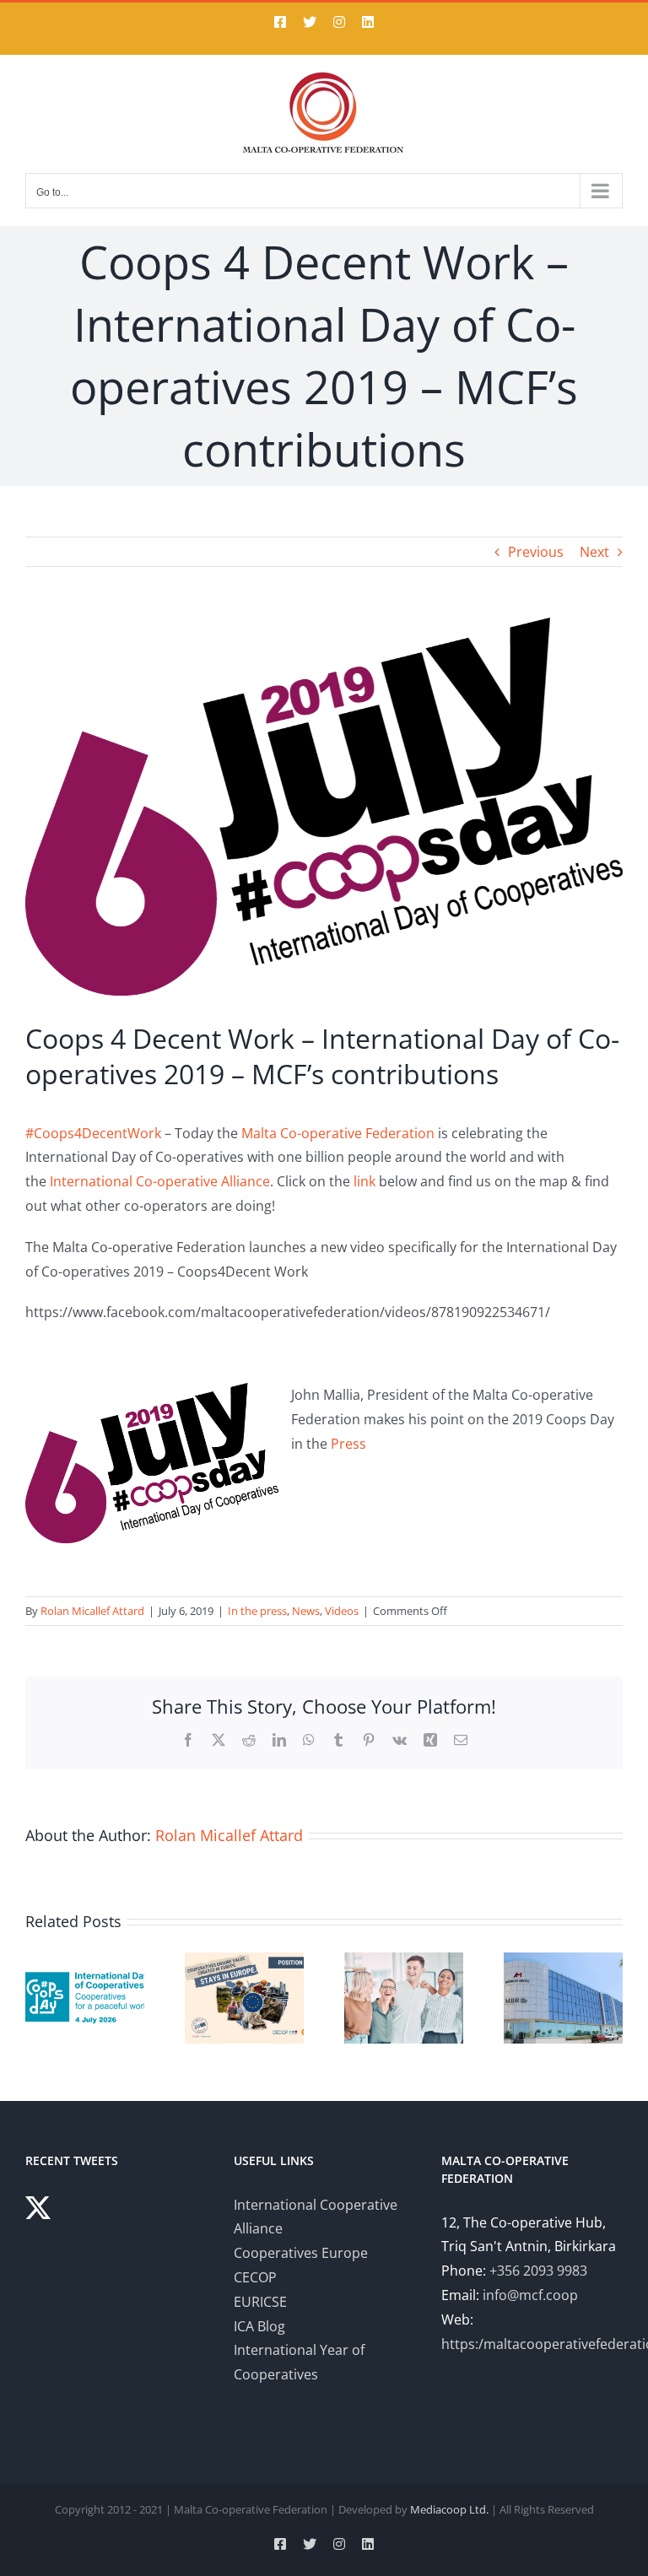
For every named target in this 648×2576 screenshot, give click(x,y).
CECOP (255, 2277)
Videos (342, 1611)
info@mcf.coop (530, 2295)
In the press (257, 1611)
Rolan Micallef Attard (92, 1611)
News (306, 1611)
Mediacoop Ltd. (449, 2509)
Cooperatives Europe (301, 2253)
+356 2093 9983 (538, 2271)
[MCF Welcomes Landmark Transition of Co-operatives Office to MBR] (563, 1962)
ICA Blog (259, 2326)
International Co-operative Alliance (160, 1181)
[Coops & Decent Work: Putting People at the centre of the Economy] (404, 1962)
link (364, 1181)
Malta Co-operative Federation (338, 1133)
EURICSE (260, 2302)
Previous (536, 552)
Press (348, 1444)
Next (594, 552)
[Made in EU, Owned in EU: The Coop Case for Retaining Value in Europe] (244, 1962)
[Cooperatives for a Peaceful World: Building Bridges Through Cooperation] (85, 1962)
